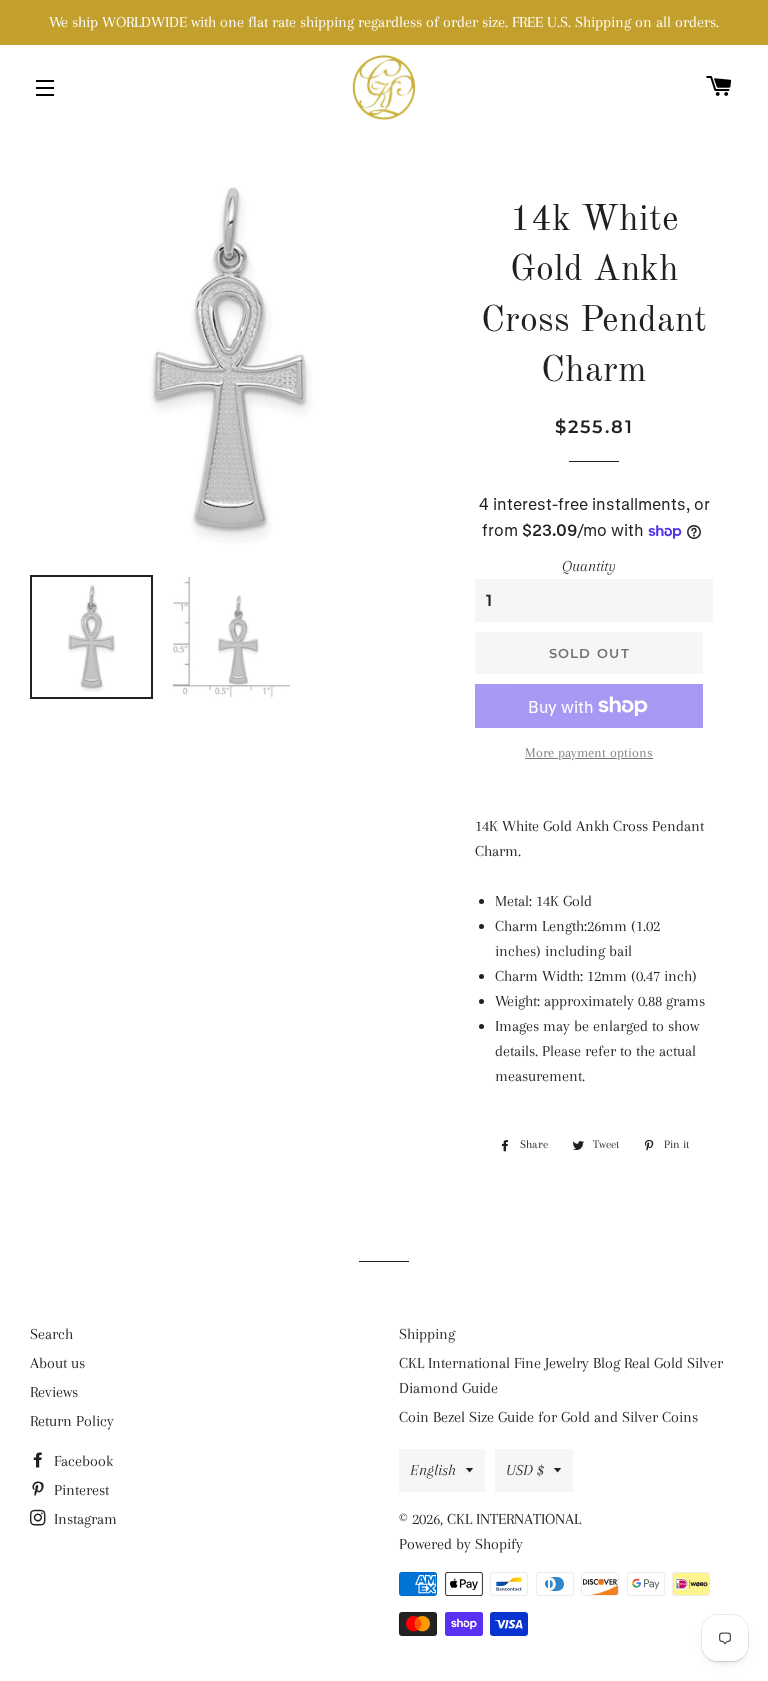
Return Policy (72, 1421)
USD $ (525, 1470)
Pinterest (79, 1490)
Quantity (589, 566)
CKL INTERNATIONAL (514, 1519)
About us (57, 1363)
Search (51, 1334)
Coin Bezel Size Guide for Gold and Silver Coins (548, 1417)
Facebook (81, 1461)
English (433, 1470)
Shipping (427, 1334)
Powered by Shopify (461, 1544)
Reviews (54, 1392)
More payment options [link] (589, 752)
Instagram (83, 1519)
